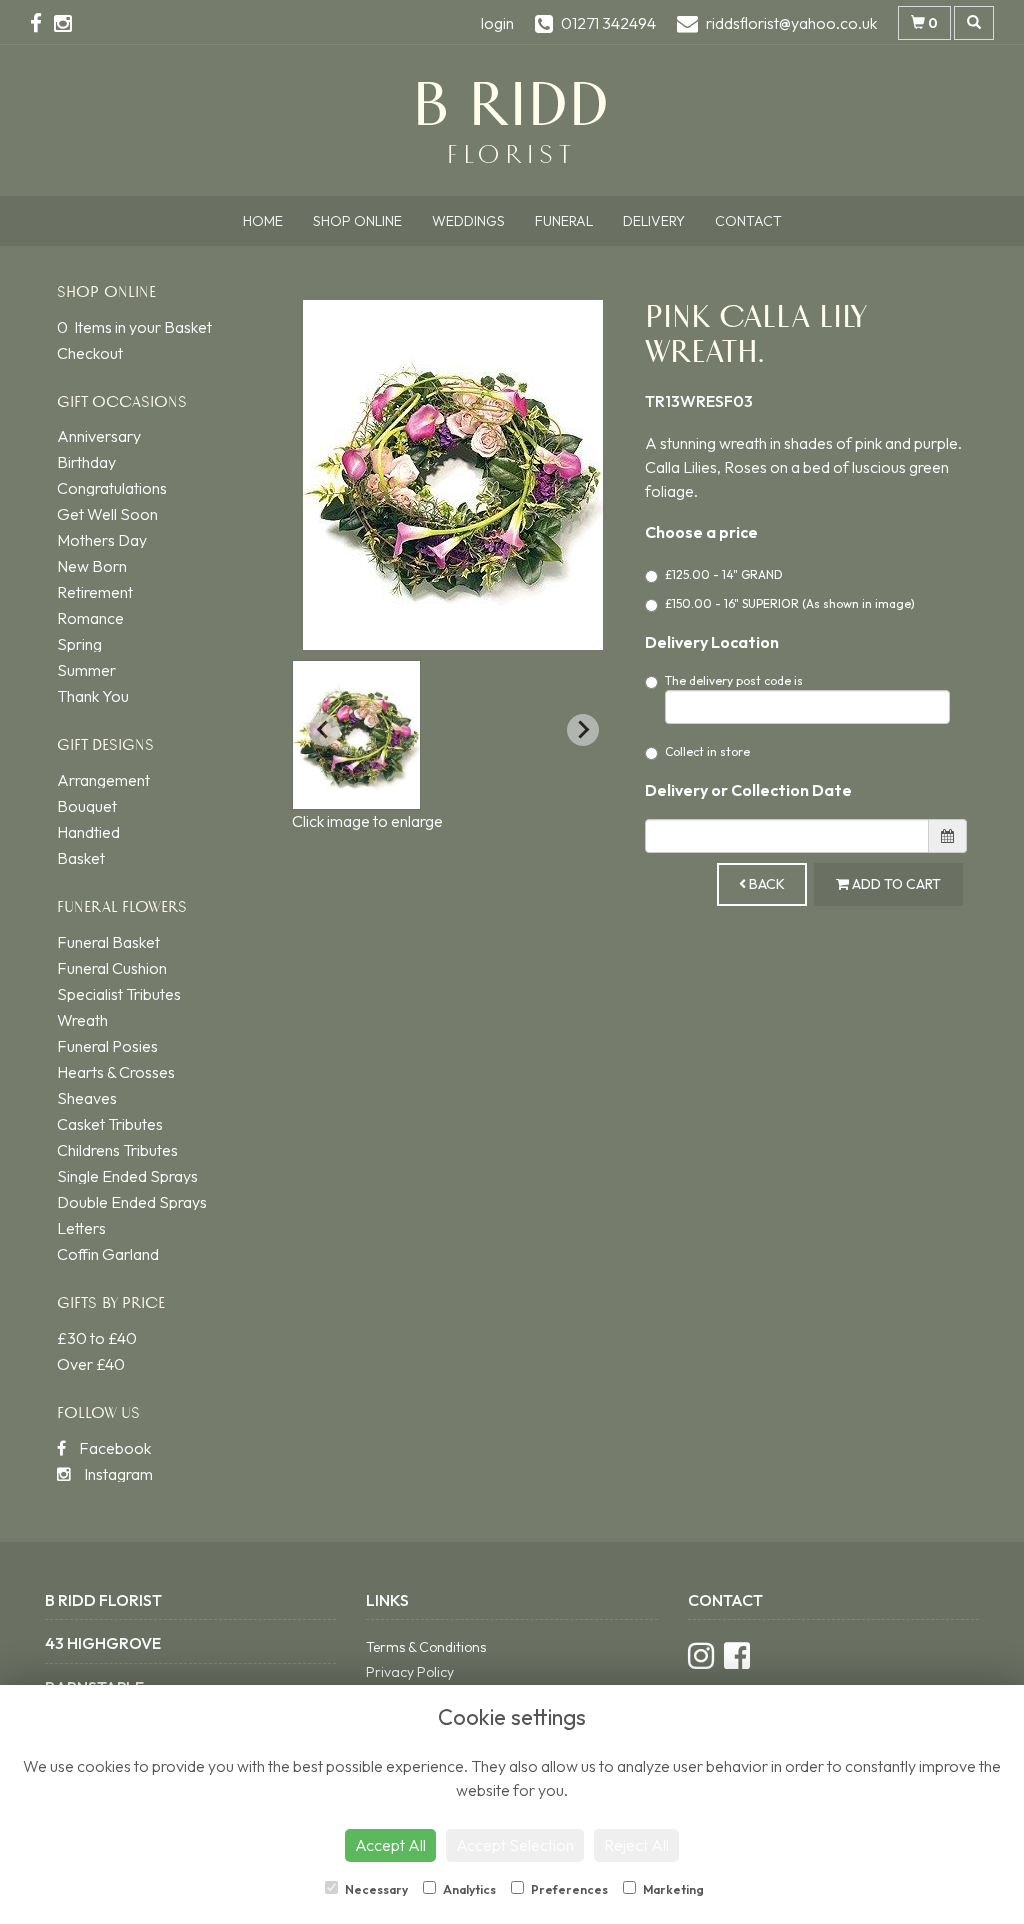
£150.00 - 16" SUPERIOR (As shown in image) (790, 603)
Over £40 (91, 1364)
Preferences (568, 1889)
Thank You (93, 696)
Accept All (390, 1845)
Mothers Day (102, 540)
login (497, 23)
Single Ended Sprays (127, 1176)
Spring (79, 644)
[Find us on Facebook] (42, 23)
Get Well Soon (107, 514)
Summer (86, 670)
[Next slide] (583, 730)
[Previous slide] (324, 730)
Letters (81, 1228)
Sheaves (87, 1098)
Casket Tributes (110, 1124)
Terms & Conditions (426, 1647)
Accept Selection (515, 1845)
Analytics (468, 1889)
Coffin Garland (108, 1254)
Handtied (88, 832)
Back (765, 884)
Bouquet (87, 806)
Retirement (95, 592)
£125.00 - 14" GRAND (724, 574)
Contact (748, 221)
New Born (92, 566)
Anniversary (99, 436)
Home (263, 221)
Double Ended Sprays (132, 1202)
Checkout (90, 353)
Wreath (82, 1020)
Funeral (564, 221)
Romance (90, 618)
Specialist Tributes (119, 994)
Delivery (654, 221)
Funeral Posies (107, 1046)
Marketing (672, 1889)
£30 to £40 (97, 1338)
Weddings (468, 221)
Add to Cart (895, 884)
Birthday (86, 462)
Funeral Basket (108, 942)
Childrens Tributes (117, 1150)
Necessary (375, 1889)
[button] (356, 735)
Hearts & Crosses (116, 1072)
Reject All (636, 1845)
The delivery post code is (734, 680)
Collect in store (707, 751)
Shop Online (357, 221)
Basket (81, 858)
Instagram (117, 1474)
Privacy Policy (410, 1672)
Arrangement (103, 780)
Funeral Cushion (112, 968)
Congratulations (112, 488)
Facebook (113, 1448)
